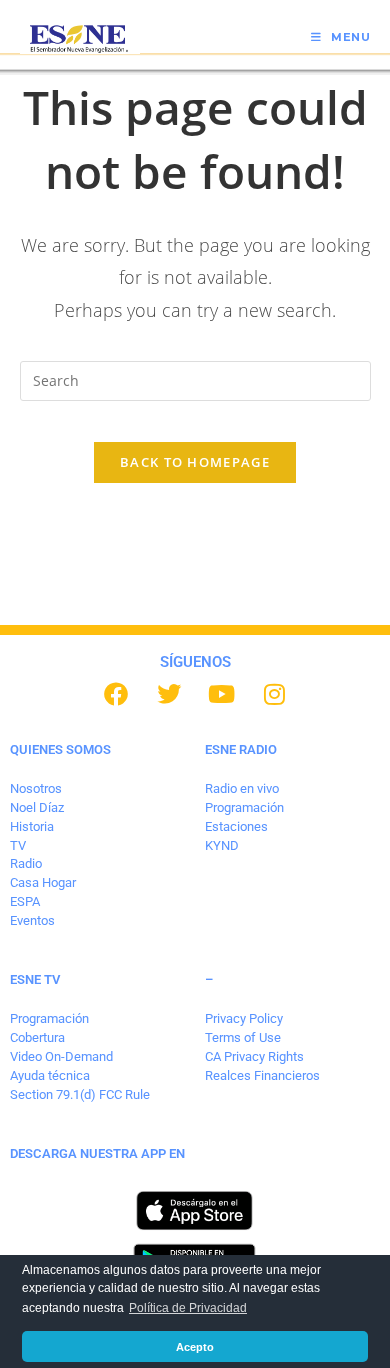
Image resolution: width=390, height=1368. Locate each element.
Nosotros (36, 788)
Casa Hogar (43, 882)
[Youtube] (222, 694)
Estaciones (236, 826)
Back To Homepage (195, 462)
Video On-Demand (61, 1056)
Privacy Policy (244, 1018)
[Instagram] (275, 694)
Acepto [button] (195, 1347)
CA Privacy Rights (254, 1056)
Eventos (32, 920)
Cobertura (37, 1037)
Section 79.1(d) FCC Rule (80, 1094)
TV (18, 845)
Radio (26, 863)
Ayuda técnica (50, 1075)
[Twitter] (169, 694)
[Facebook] (116, 694)
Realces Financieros (262, 1075)
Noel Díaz (37, 807)
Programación (244, 807)
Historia (32, 826)
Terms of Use (243, 1037)
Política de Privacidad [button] (188, 1308)
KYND (222, 845)
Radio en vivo (242, 788)
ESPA (25, 901)
